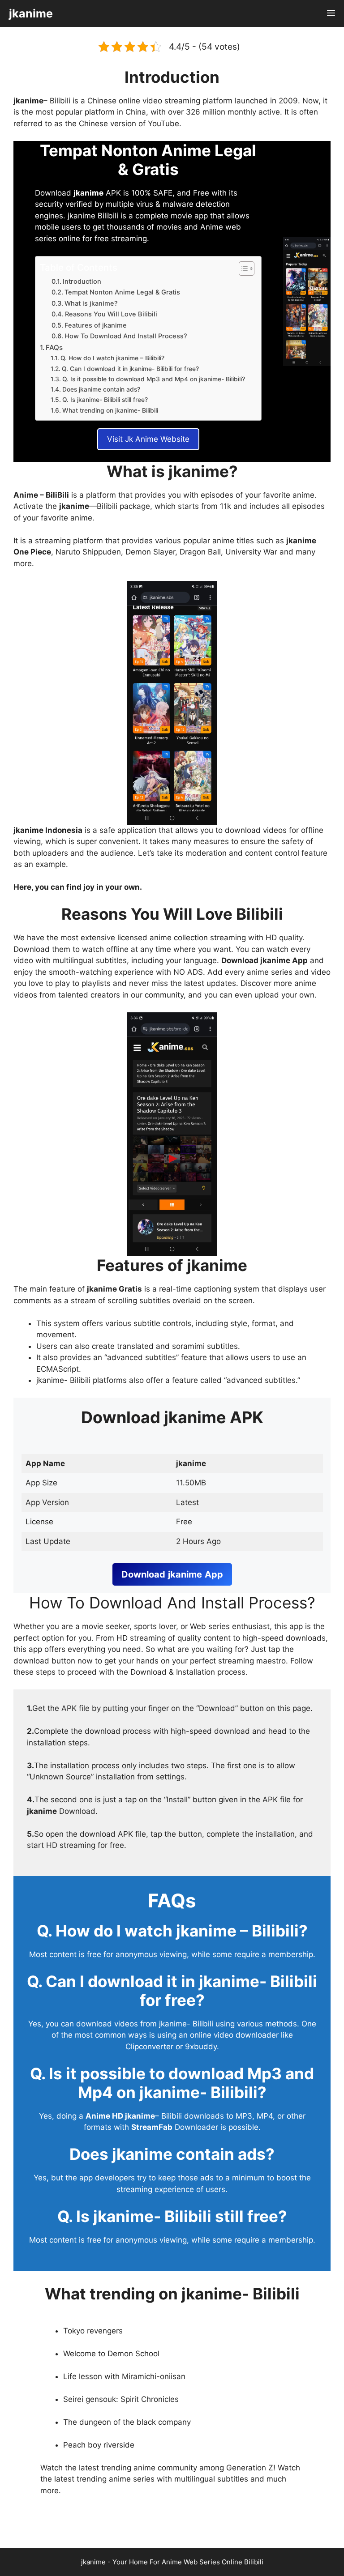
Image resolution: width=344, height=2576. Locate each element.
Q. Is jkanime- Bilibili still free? (105, 400)
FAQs (54, 348)
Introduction (82, 281)
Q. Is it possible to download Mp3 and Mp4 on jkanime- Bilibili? (154, 379)
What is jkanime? (91, 303)
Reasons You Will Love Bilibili (111, 314)
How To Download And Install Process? (126, 336)
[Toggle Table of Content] (242, 269)
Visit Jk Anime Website (148, 439)
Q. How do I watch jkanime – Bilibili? (112, 358)
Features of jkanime (96, 325)
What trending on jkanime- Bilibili (110, 410)
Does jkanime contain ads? (101, 389)
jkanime (31, 13)
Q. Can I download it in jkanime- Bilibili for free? (130, 369)
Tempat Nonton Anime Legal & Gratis (122, 292)
